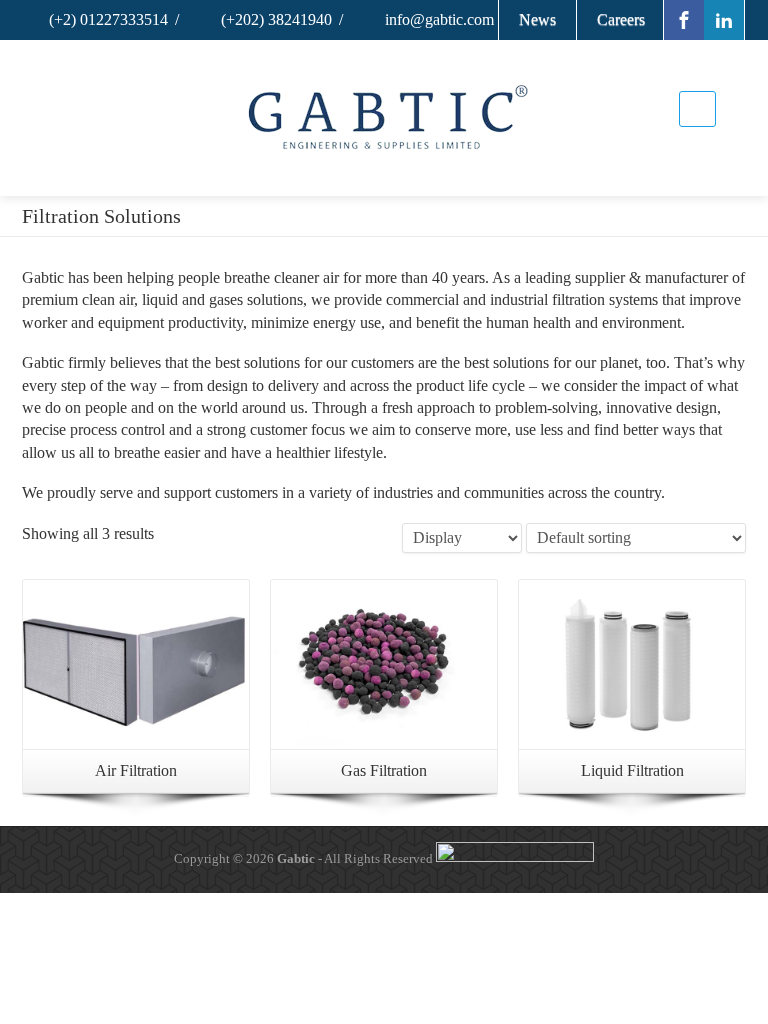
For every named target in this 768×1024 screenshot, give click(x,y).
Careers (621, 19)
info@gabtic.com (437, 19)
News (537, 19)
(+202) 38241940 (274, 19)
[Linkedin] (724, 20)
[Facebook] (684, 20)
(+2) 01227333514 (106, 19)
